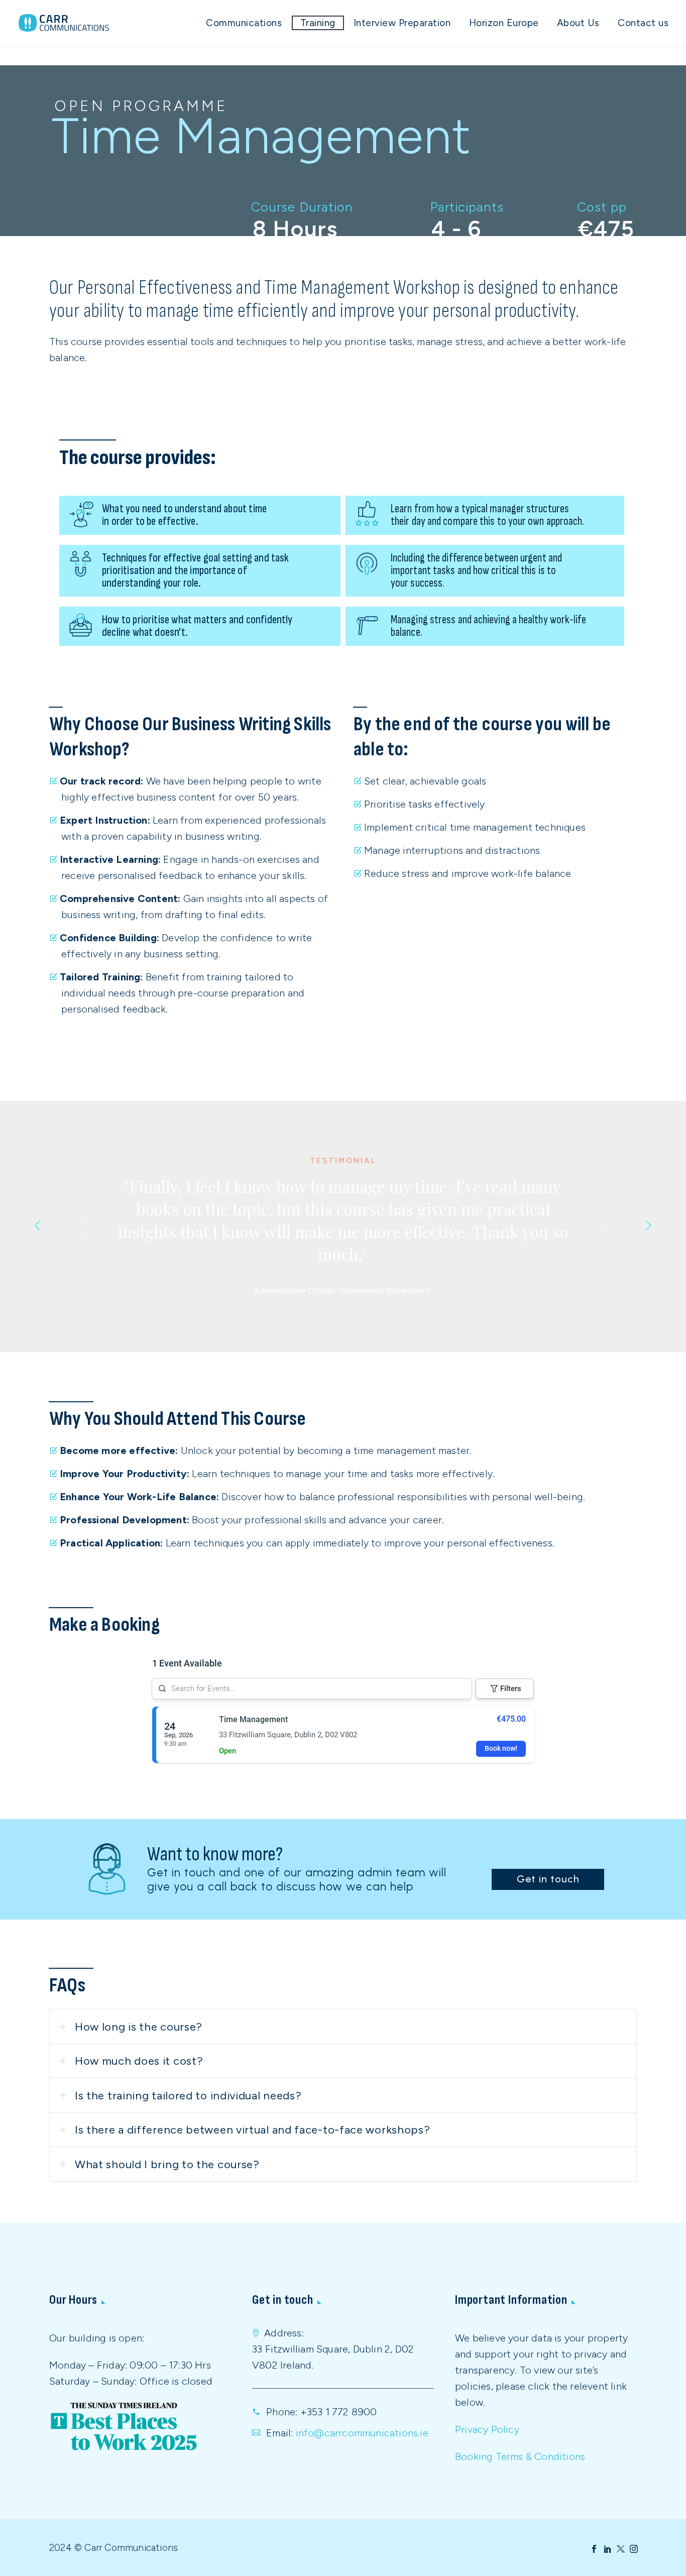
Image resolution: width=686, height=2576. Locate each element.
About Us (578, 23)
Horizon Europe (504, 23)
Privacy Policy (487, 2429)
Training (318, 23)
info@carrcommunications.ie (362, 2433)
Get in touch (548, 1879)
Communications (244, 23)
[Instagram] (634, 2549)
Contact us (643, 23)
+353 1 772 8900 (339, 2412)
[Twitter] (621, 2549)
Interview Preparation (402, 23)
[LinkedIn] (608, 2549)
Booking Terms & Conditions (520, 2456)
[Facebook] (594, 2549)
